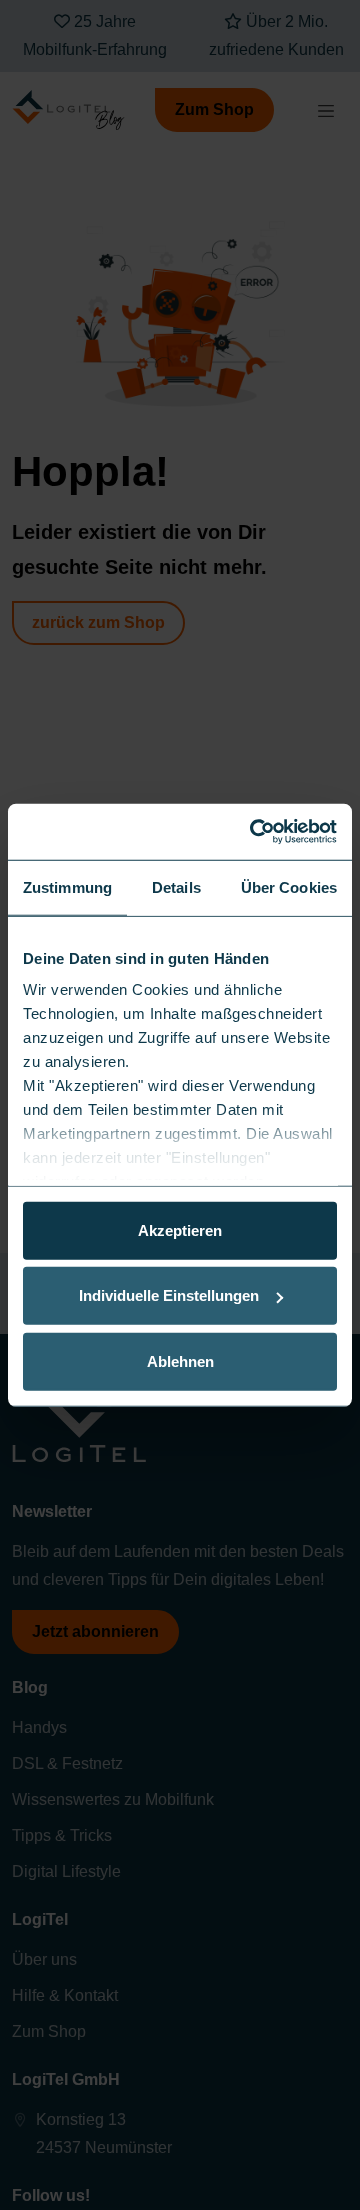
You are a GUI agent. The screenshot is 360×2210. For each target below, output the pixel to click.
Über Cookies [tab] (289, 886)
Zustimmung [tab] (67, 886)
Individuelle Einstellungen (169, 1295)
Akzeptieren (180, 1229)
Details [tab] (176, 886)
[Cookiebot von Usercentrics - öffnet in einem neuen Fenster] (254, 832)
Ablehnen (180, 1360)
